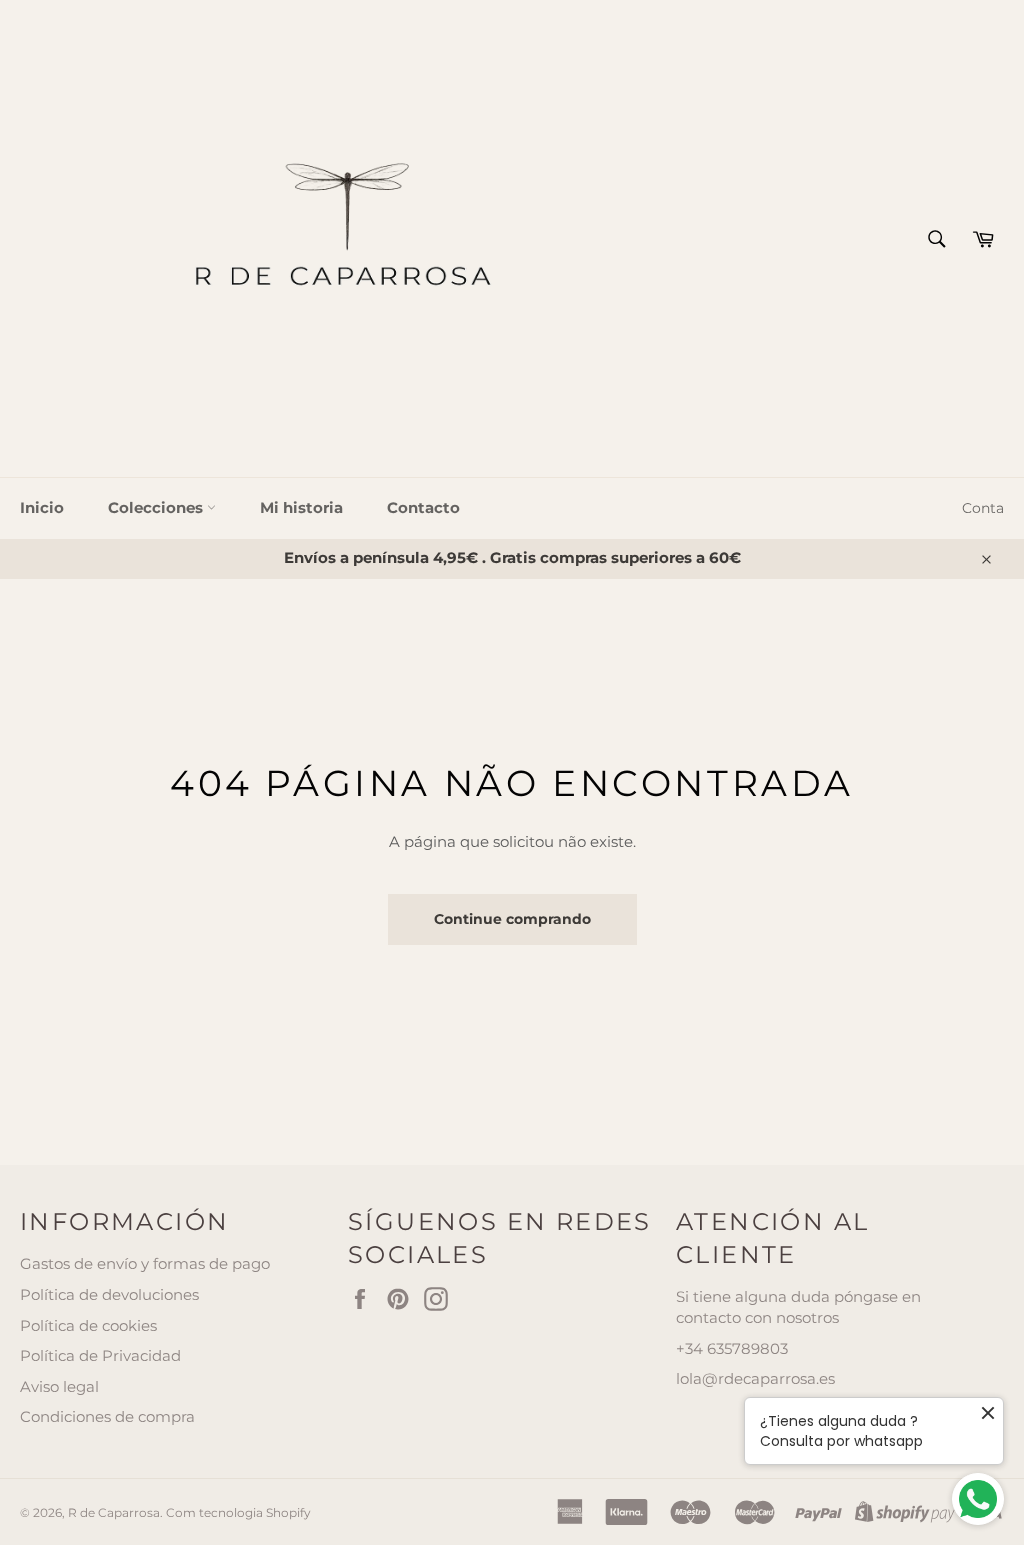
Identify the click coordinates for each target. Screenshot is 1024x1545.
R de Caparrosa (114, 1512)
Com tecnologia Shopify (238, 1512)
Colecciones (157, 507)
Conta (983, 508)
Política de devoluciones (109, 1294)
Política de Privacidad (100, 1355)
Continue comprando (512, 919)
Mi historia (301, 507)
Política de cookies (88, 1325)
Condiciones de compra (107, 1416)
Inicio (42, 507)
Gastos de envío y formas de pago (145, 1263)
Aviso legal (59, 1386)
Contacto (423, 507)
